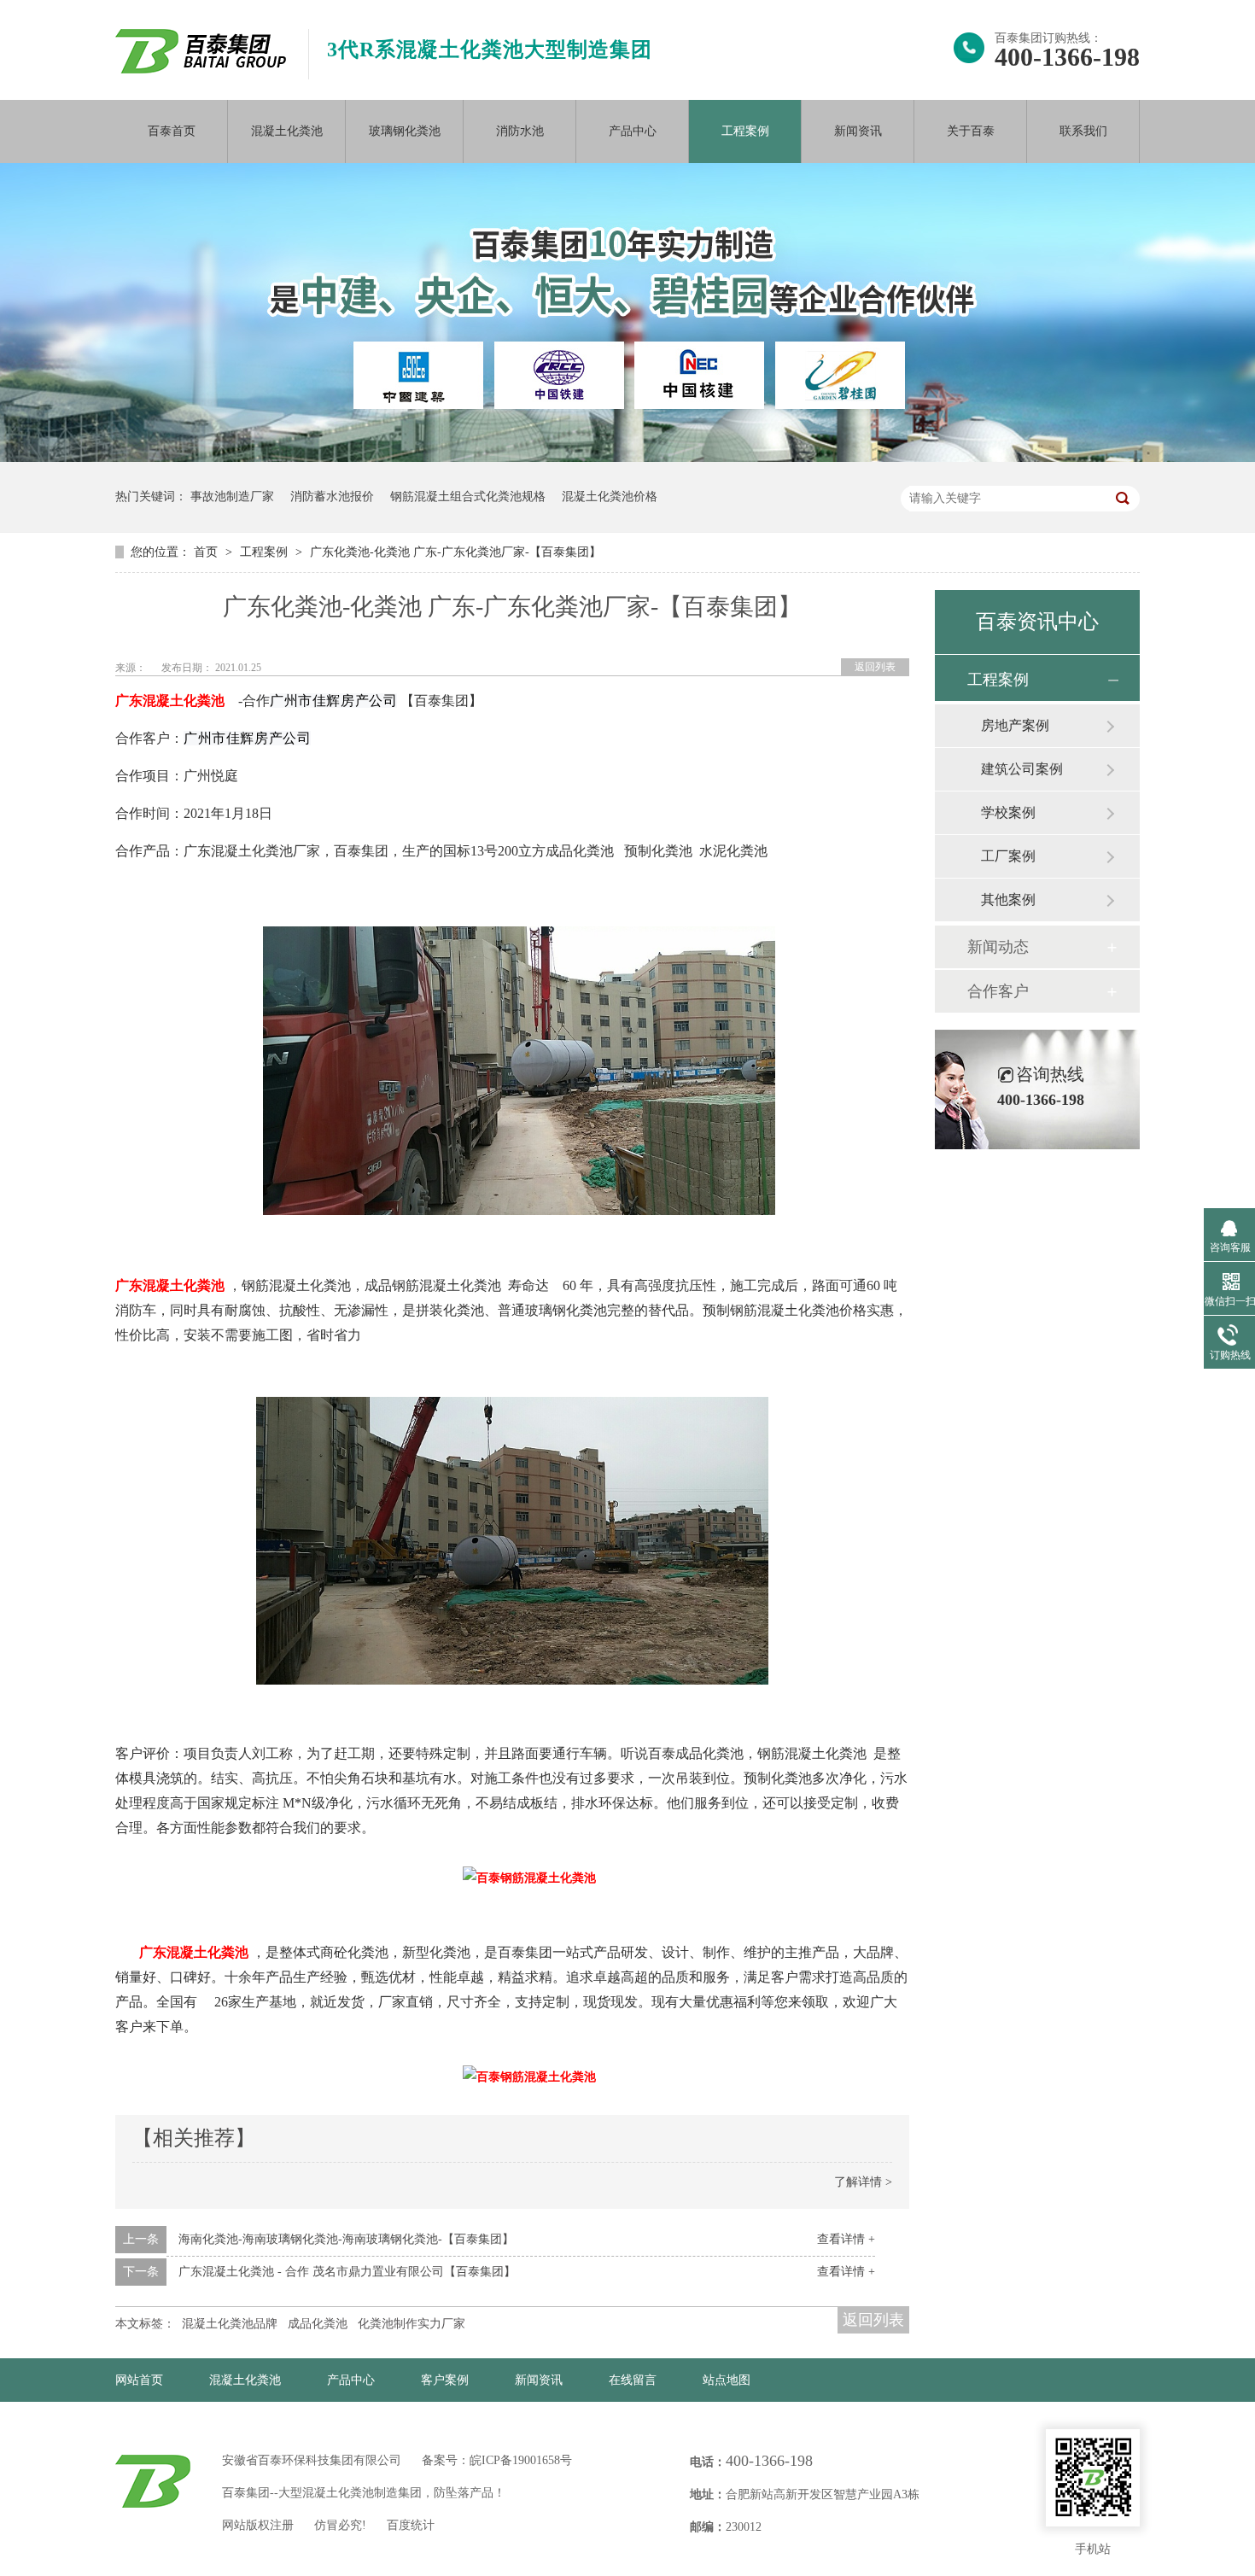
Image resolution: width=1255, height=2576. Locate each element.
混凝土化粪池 (287, 131)
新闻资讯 (858, 131)
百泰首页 (172, 131)
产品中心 (633, 131)
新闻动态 (998, 947)
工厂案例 (1008, 856)
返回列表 (875, 667)
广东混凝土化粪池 (170, 701)
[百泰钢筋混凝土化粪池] (519, 1211)
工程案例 (745, 131)
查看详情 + (846, 2239)
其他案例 (1008, 900)
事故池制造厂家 (232, 497)
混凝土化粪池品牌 (230, 2324)
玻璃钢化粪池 (405, 131)
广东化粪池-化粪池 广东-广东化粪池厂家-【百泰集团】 (455, 552)
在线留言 (633, 2380)
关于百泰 (971, 131)
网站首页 (139, 2380)
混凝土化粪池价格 (610, 497)
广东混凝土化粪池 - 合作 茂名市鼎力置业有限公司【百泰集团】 (347, 2272)
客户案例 (445, 2380)
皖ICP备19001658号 (521, 2460)
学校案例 (1008, 812)
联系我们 (1083, 131)
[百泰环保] (153, 2481)
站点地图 (727, 2380)
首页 (207, 552)
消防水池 (520, 131)
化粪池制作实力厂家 (412, 2324)
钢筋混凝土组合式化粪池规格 (468, 497)
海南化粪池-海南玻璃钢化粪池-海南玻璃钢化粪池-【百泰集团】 (346, 2239)
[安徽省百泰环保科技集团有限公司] (201, 70)
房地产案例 (1015, 725)
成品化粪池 (318, 2324)
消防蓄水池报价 (332, 497)
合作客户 (998, 991)
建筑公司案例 (1022, 769)
